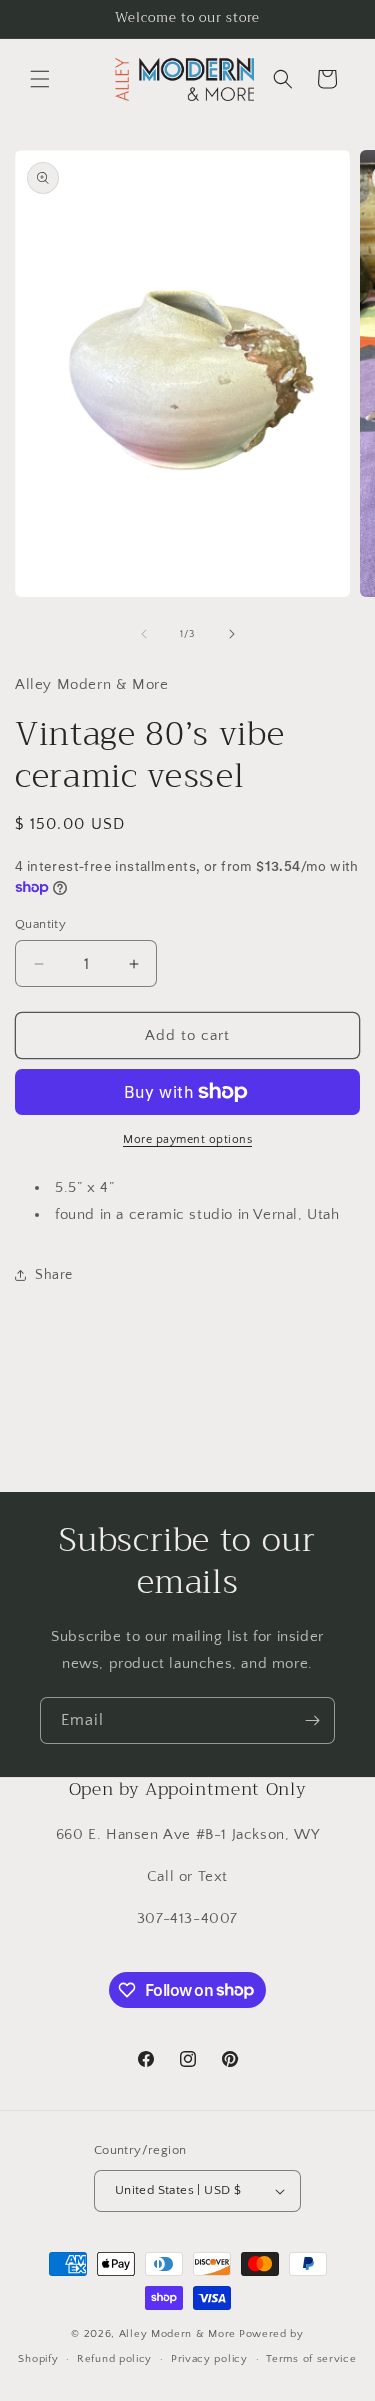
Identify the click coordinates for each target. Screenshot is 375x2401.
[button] (40, 79)
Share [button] (54, 1275)
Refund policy (114, 2359)
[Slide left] (144, 634)
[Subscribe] (312, 1720)
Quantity (40, 924)
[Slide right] (232, 634)
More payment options (187, 1139)
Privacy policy (209, 2359)
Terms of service (311, 2359)
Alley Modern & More (177, 2334)
